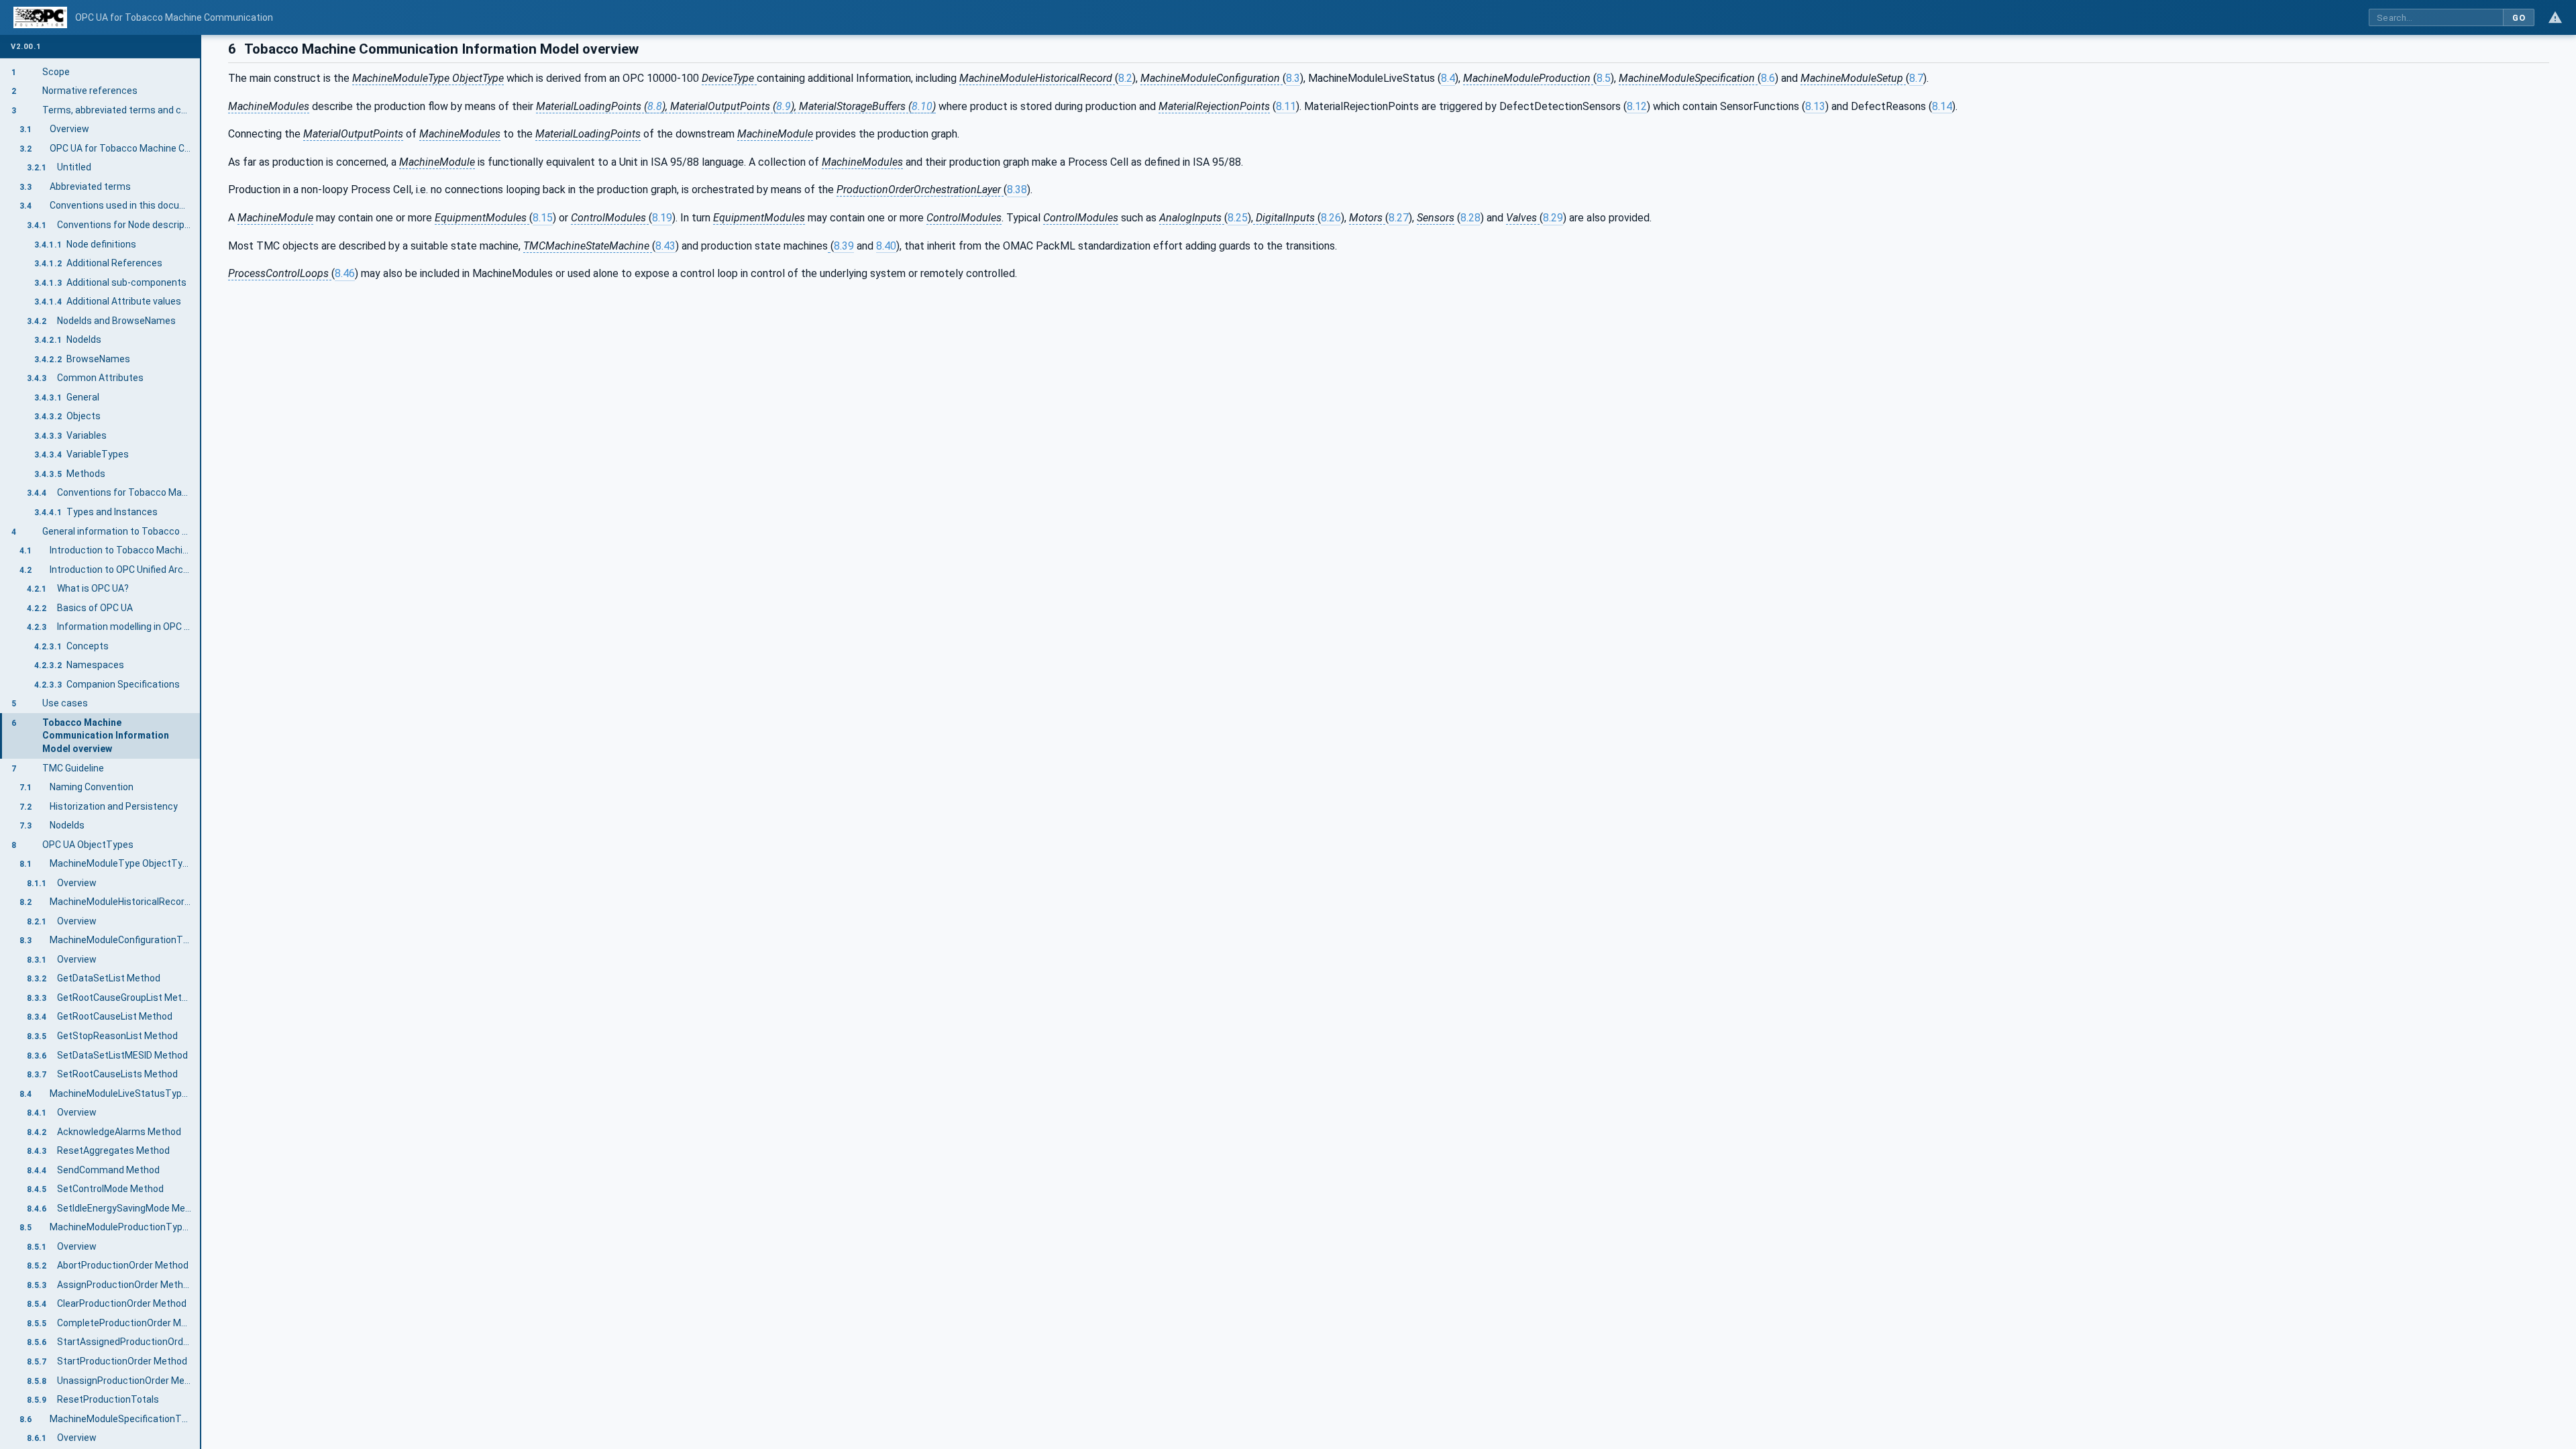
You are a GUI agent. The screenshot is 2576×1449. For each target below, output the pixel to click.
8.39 (844, 246)
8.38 (1017, 190)
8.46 (345, 273)
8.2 (1125, 78)
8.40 (886, 246)
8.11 (1286, 106)
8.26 (1331, 218)
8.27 (1399, 218)
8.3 (1293, 78)
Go (2519, 18)
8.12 (1637, 106)
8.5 (1604, 78)
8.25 (1238, 218)
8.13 (1815, 106)
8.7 (1916, 78)
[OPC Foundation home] (40, 17)
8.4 (1448, 78)
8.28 (1470, 218)
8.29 (1553, 218)
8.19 (662, 218)
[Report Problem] (2555, 17)
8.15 (543, 218)
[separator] (201, 742)
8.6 (1768, 78)
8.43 (665, 246)
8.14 (1942, 106)
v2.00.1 (26, 47)
